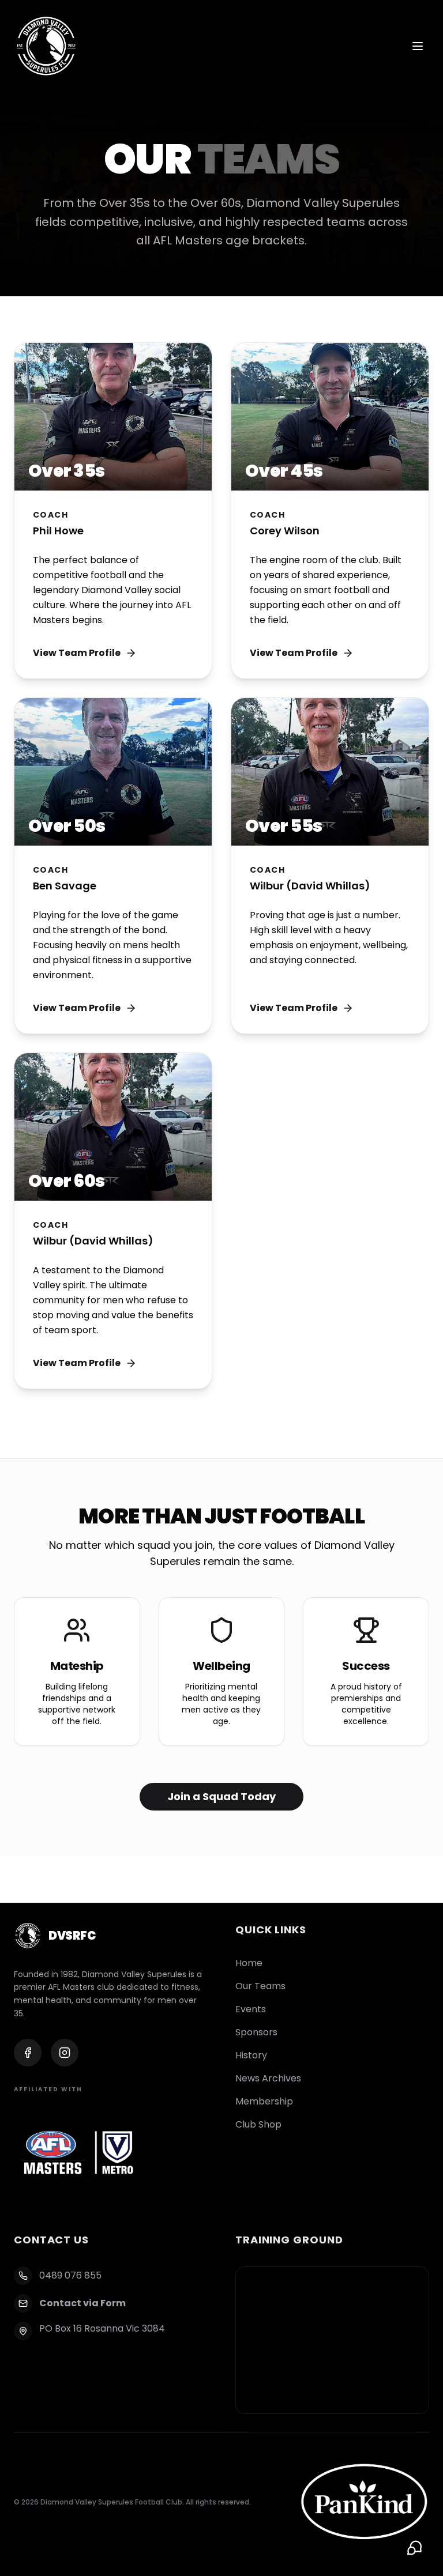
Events (251, 2009)
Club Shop (258, 2124)
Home (249, 1963)
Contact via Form (82, 2303)
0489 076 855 (70, 2275)
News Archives (268, 2078)
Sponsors (256, 2032)
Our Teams (260, 1986)
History (251, 2055)
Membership (264, 2101)
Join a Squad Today (221, 1796)
